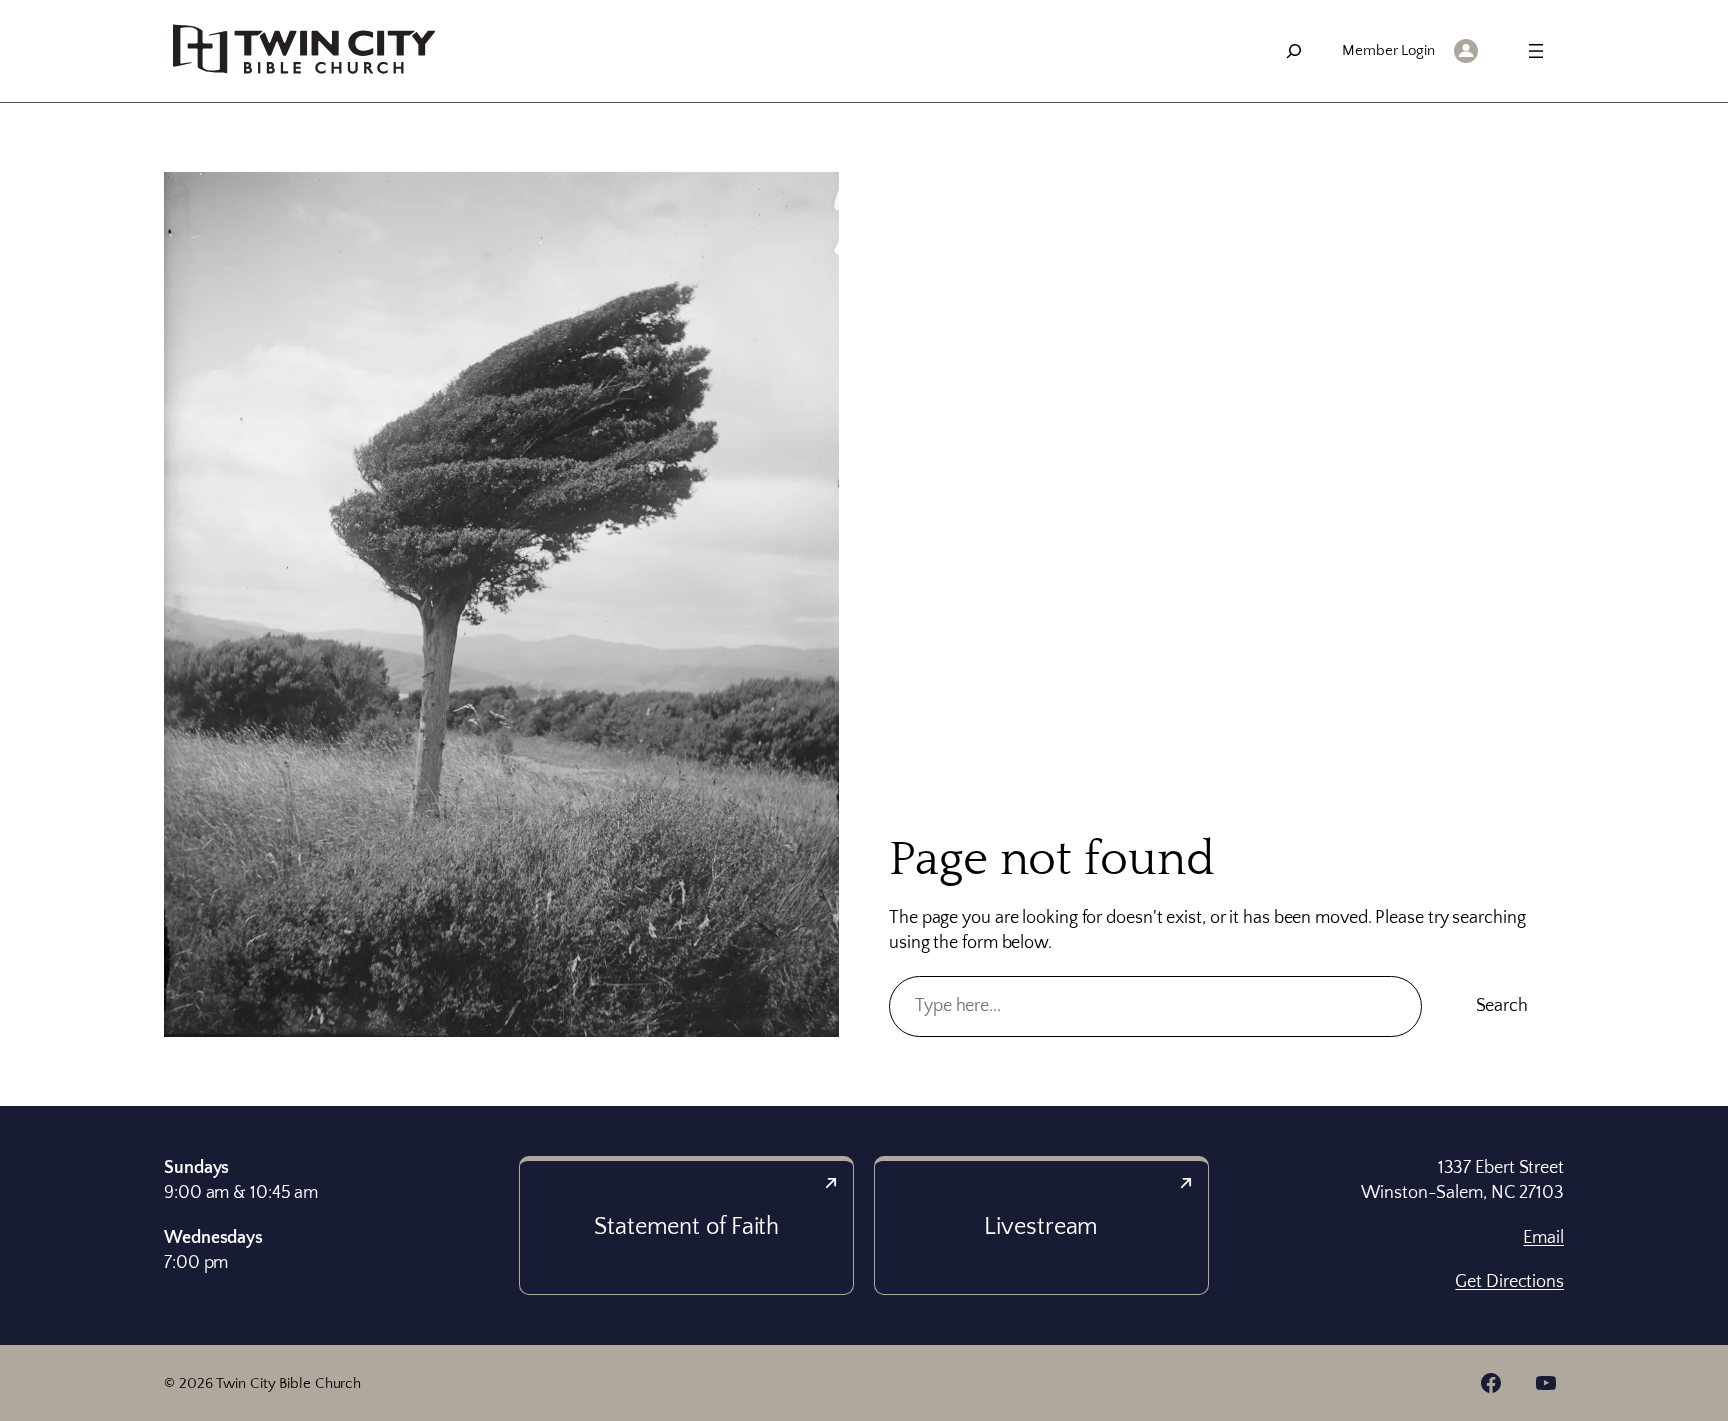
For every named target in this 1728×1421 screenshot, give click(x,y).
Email (1543, 1238)
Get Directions (1509, 1282)
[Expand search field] (1294, 51)
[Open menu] (1536, 51)
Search (1502, 1006)
